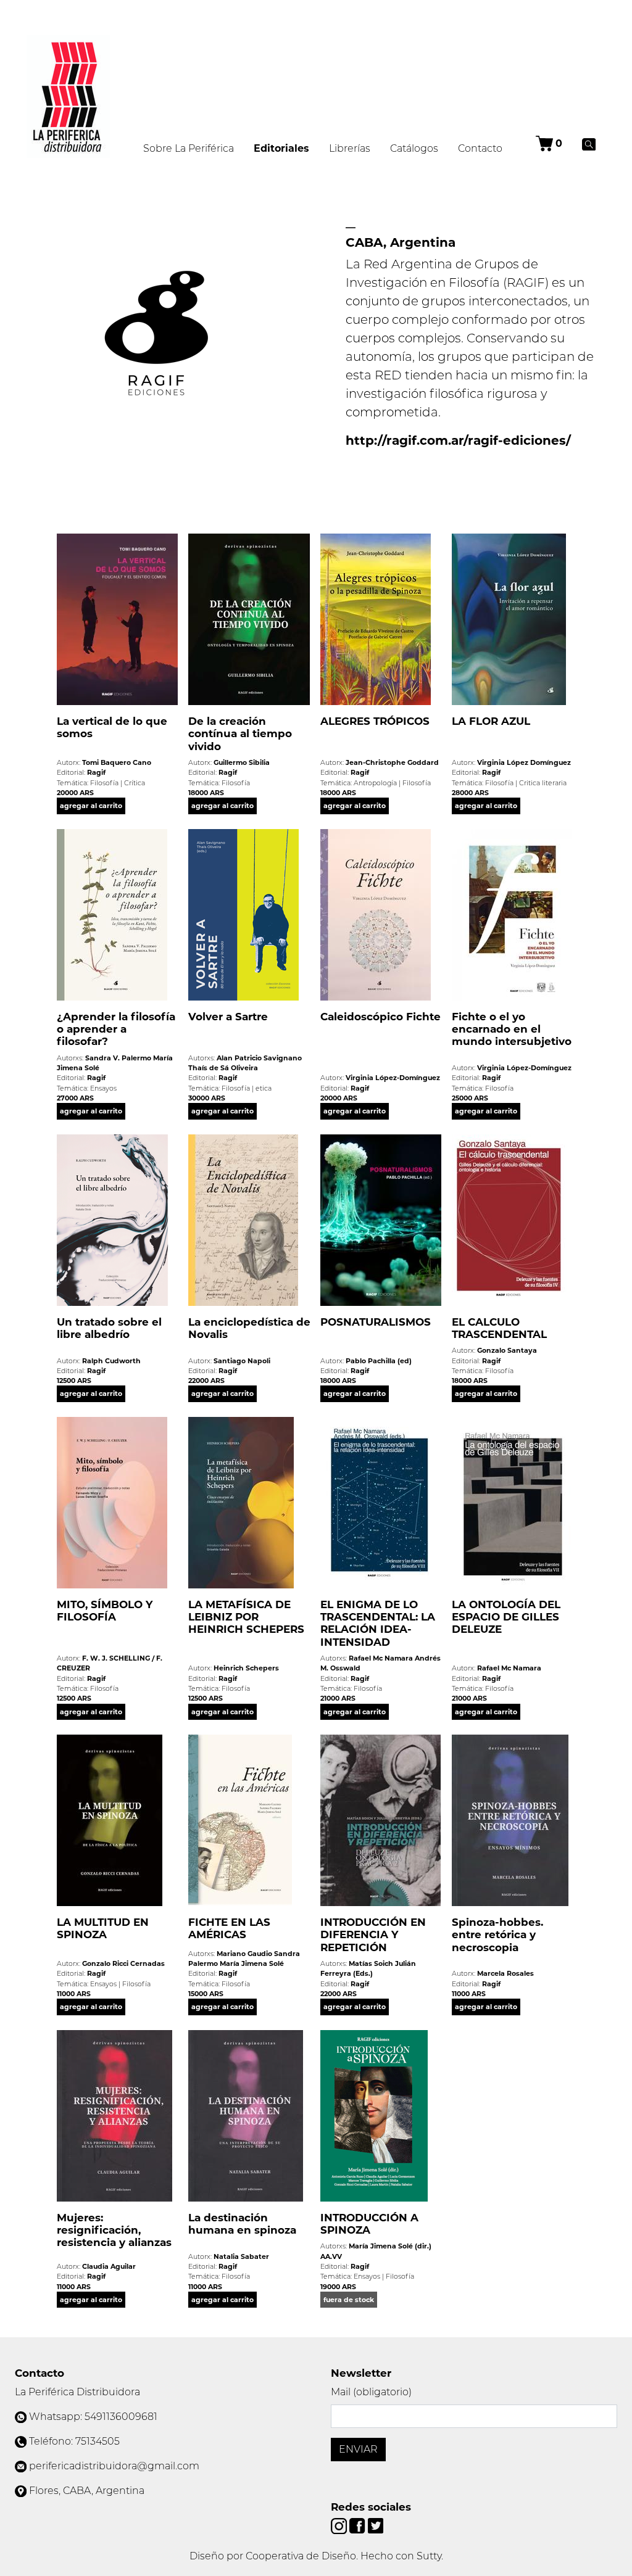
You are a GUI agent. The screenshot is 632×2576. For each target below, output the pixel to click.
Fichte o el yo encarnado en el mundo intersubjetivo (512, 1029)
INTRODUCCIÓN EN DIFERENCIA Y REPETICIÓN (373, 1935)
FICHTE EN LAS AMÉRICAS (229, 1928)
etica (264, 1088)
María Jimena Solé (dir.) (390, 2246)
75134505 (98, 2441)
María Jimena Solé (252, 1963)
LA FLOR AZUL (491, 721)
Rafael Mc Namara (381, 1658)
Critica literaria (543, 783)
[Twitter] (376, 2525)
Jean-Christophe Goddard (392, 762)
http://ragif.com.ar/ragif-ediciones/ (458, 440)
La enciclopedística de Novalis (249, 1328)
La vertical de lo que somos (112, 727)
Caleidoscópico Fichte (380, 1017)
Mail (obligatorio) (371, 2392)
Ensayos (103, 1088)
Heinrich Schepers (246, 1668)
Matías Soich (371, 1963)
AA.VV (331, 2256)
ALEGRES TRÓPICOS (375, 721)
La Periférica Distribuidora (77, 2392)
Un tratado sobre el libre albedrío (109, 1328)
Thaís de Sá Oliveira (223, 1068)
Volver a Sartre (228, 1017)
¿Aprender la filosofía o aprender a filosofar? (116, 1029)
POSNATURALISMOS (376, 1322)
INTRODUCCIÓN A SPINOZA (369, 2224)
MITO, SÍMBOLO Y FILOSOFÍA (105, 1611)
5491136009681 (121, 2417)
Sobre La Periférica (189, 148)
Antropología (375, 783)
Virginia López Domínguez (524, 762)
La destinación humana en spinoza (242, 2224)
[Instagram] (340, 2525)
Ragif (96, 772)
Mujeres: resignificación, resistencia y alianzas (114, 2230)
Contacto (480, 148)
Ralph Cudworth (111, 1361)
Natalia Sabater (241, 2256)
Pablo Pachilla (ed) (379, 1361)
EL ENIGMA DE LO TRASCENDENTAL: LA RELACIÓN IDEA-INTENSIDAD (378, 1623)
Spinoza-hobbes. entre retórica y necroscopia (497, 1935)
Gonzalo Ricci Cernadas (123, 1963)
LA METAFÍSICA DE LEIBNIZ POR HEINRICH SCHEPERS (246, 1617)
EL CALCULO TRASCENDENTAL (499, 1328)
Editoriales (286, 148)
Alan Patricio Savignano (259, 1058)
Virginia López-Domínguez (393, 1078)
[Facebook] (358, 2525)
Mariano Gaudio (244, 1954)
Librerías (350, 148)
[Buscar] (589, 144)
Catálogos (414, 148)
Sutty (429, 2556)
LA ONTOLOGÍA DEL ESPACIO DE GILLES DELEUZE (506, 1617)
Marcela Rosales (505, 1973)
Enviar (358, 2449)
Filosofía (104, 783)
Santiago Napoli (242, 1361)
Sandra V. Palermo (118, 1058)
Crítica (135, 783)
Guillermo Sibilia (242, 762)
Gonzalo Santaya (507, 1350)
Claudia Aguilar (109, 2266)
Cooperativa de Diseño (301, 2556)
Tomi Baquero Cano (117, 762)
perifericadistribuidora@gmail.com (114, 2466)
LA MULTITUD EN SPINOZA (103, 1928)
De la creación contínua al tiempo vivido (240, 734)
